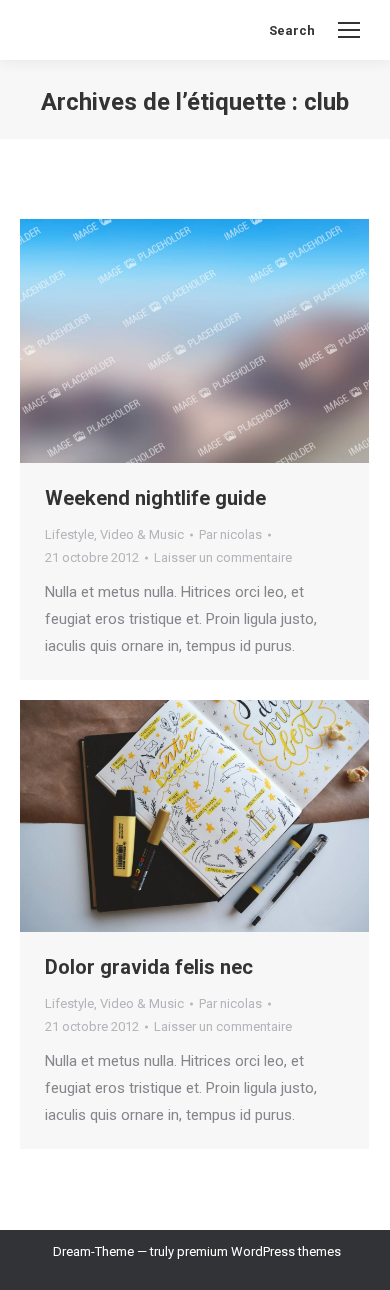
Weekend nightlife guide (155, 498)
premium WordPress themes (259, 1251)
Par (230, 534)
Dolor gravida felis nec (149, 967)
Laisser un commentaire (223, 557)
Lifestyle (69, 534)
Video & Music (142, 534)
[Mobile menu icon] (349, 30)
